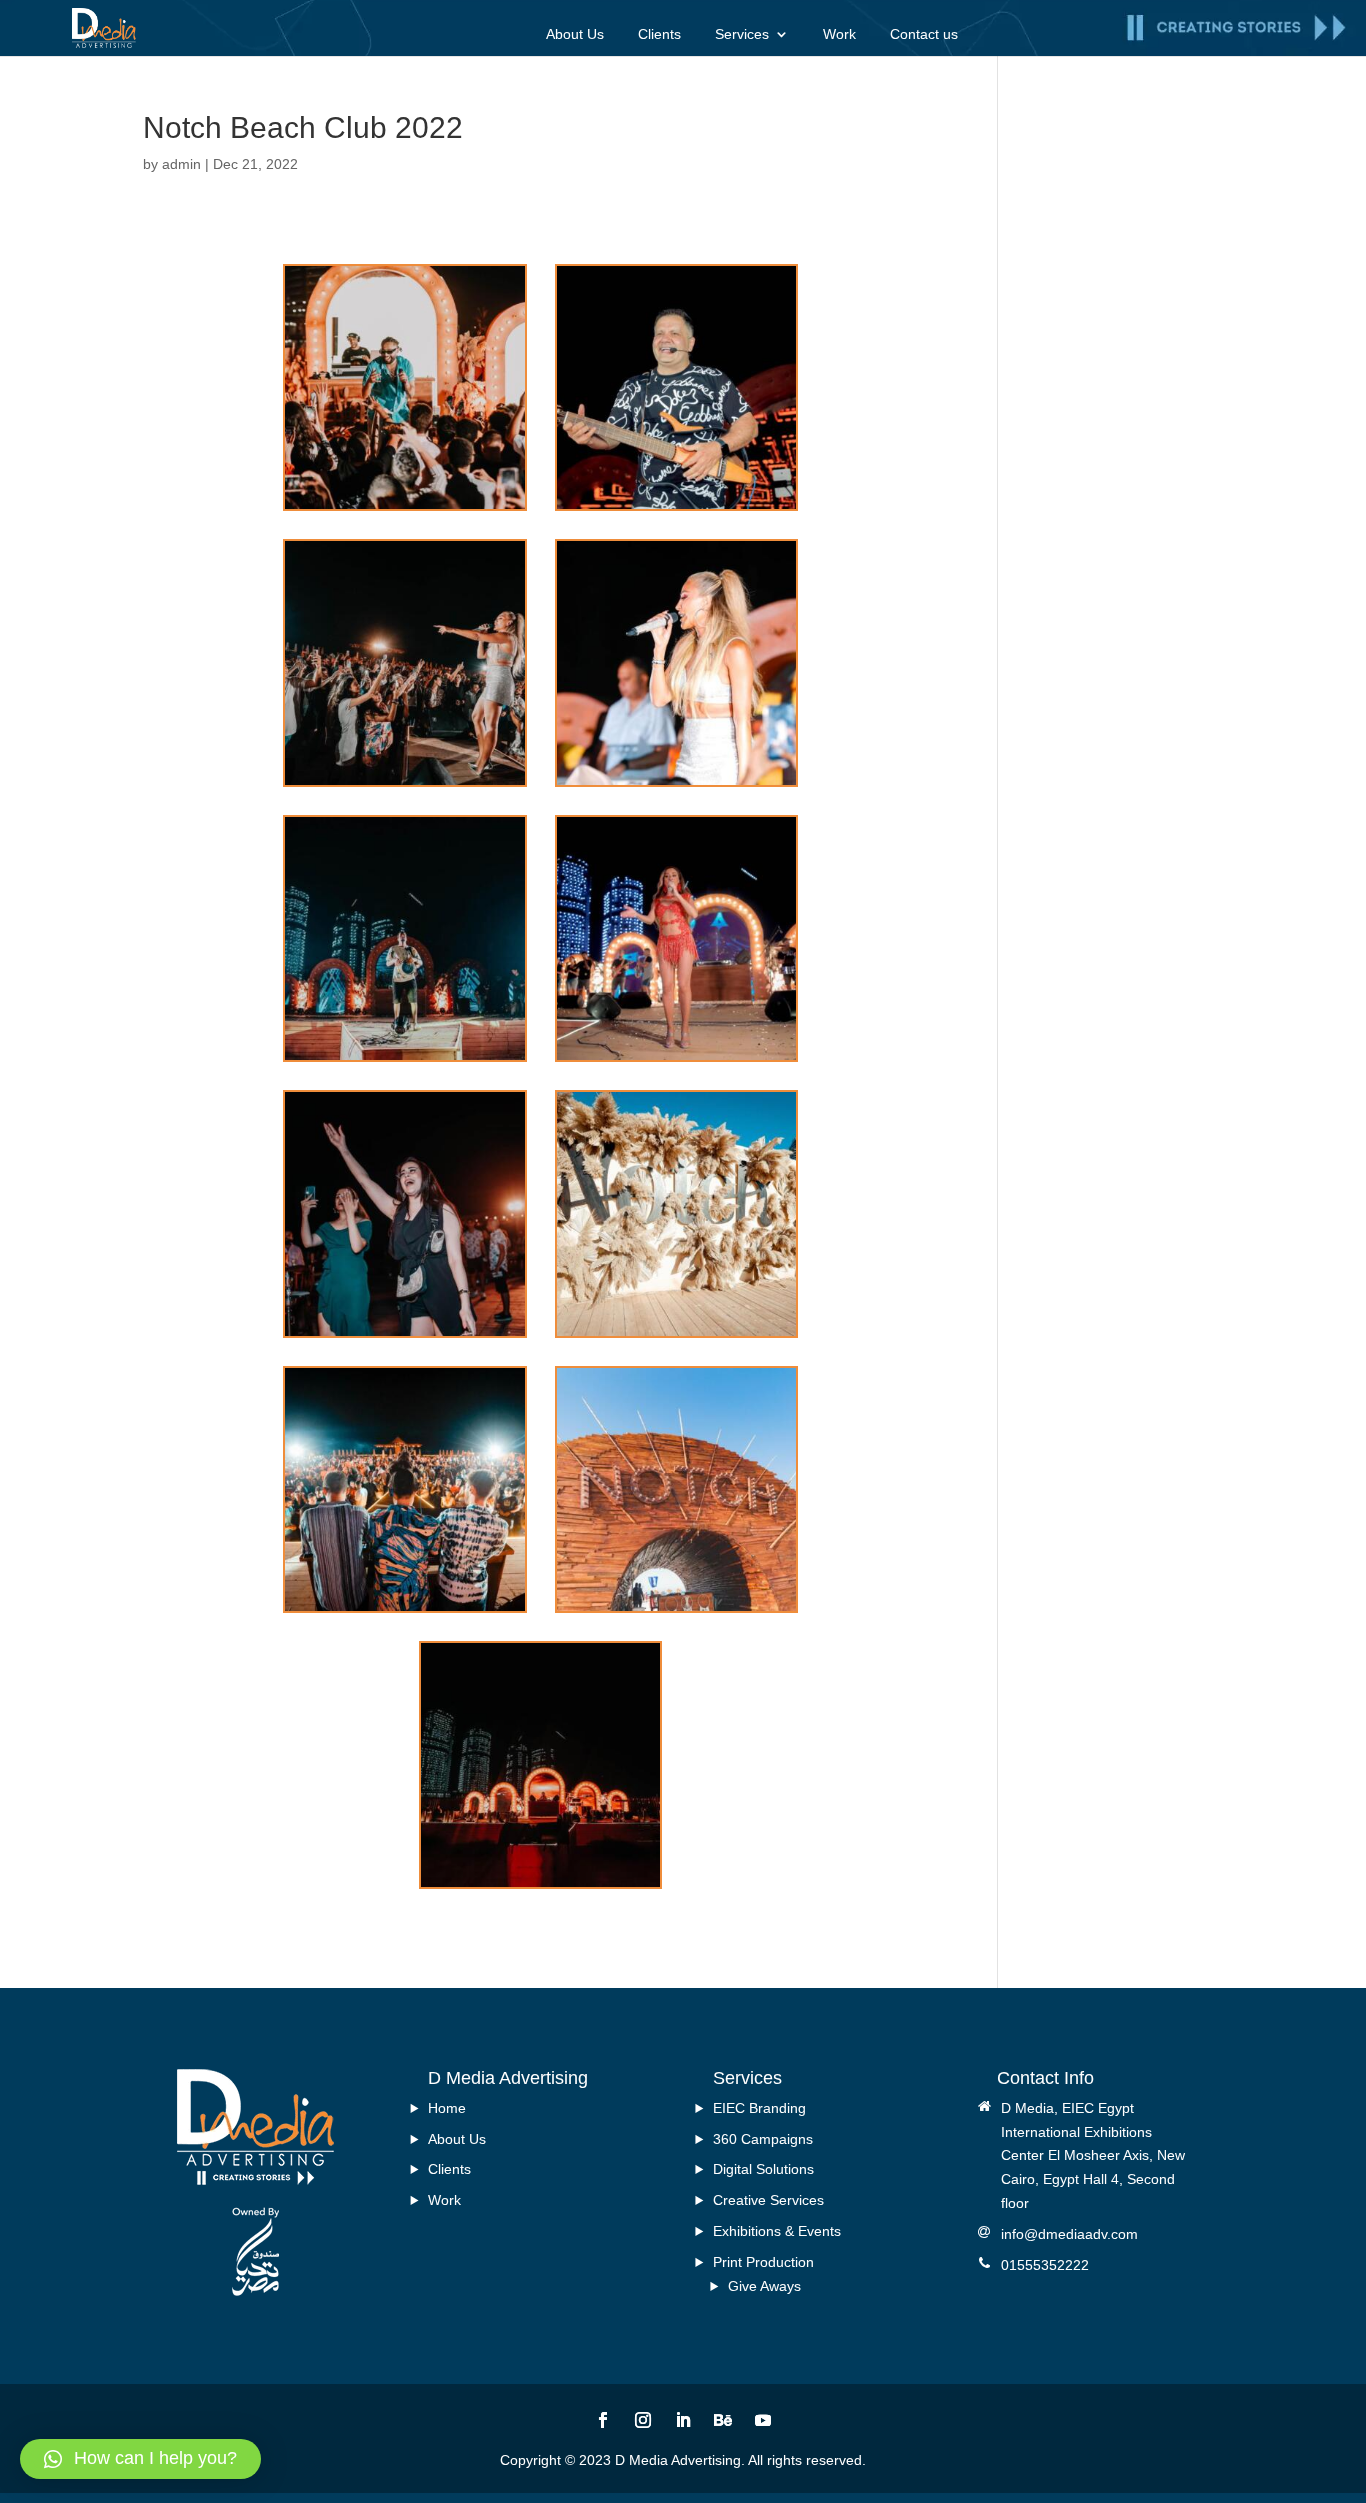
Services (742, 34)
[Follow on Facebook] (603, 2420)
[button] (140, 2459)
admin (181, 164)
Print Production (763, 2262)
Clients (659, 34)
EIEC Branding (759, 2108)
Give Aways (764, 2286)
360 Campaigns (763, 2139)
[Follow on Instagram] (643, 2420)
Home (447, 2108)
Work (839, 34)
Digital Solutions (763, 2169)
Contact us (924, 34)
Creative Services (768, 2200)
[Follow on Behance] (723, 2420)
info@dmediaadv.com (1069, 2234)
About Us (575, 34)
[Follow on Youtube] (763, 2420)
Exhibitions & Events (777, 2231)
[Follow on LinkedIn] (683, 2420)
